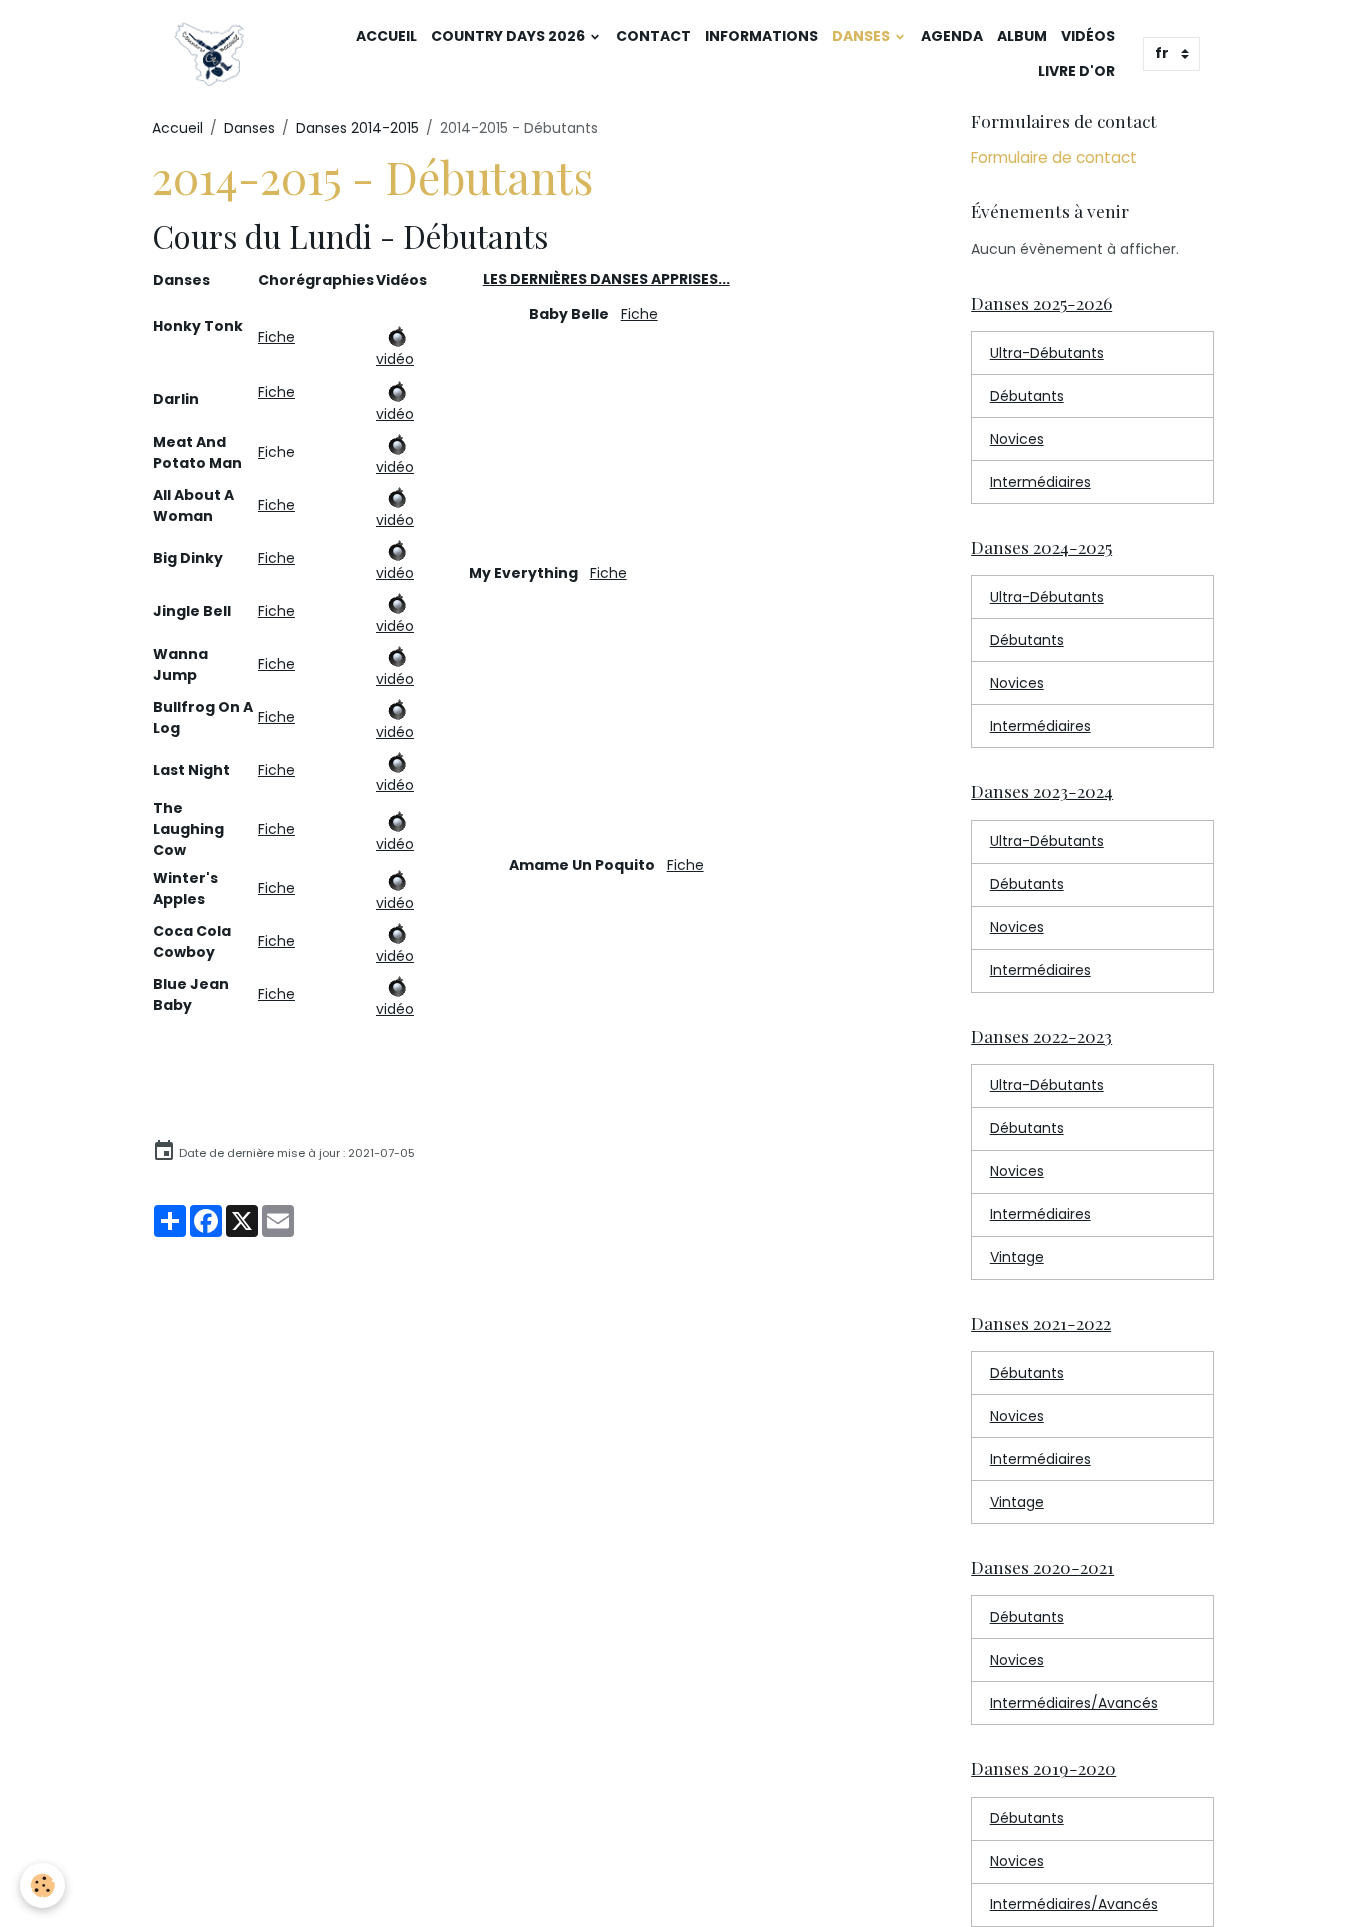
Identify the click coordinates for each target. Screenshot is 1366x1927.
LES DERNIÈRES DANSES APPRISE (602, 279)
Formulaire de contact (1054, 157)
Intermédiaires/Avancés (1074, 1703)
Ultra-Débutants (1047, 353)
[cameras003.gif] (396, 333)
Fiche (276, 337)
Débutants (1027, 396)
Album (1022, 36)
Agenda (952, 36)
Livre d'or (1076, 71)
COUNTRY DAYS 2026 (509, 36)
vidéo (395, 359)
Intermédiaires (1040, 482)
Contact (653, 36)
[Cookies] (42, 1885)
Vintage (1017, 1257)
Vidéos (1088, 36)
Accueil (386, 36)
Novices (1017, 439)
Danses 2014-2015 (357, 128)
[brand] (211, 54)
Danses (862, 36)
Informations (761, 36)
